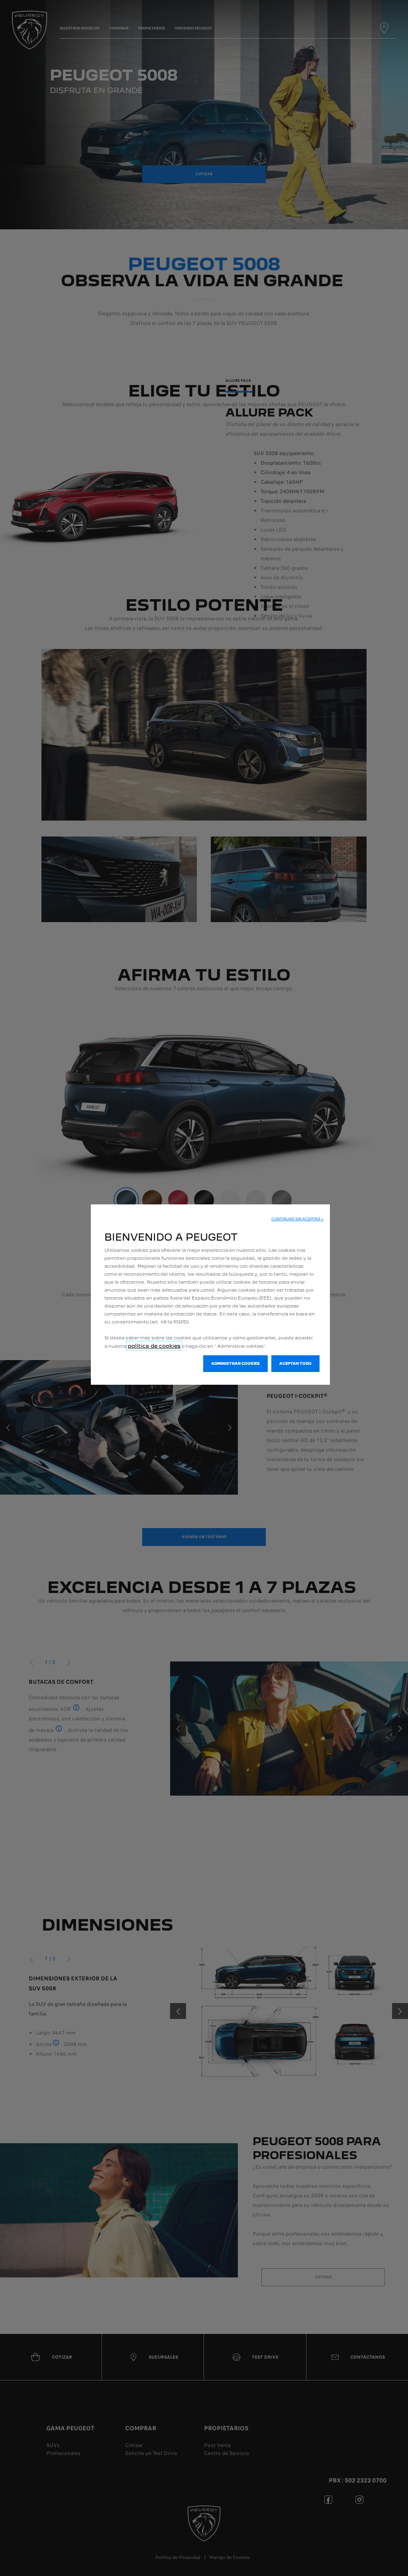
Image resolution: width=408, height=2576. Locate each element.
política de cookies (154, 1346)
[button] (297, 1219)
